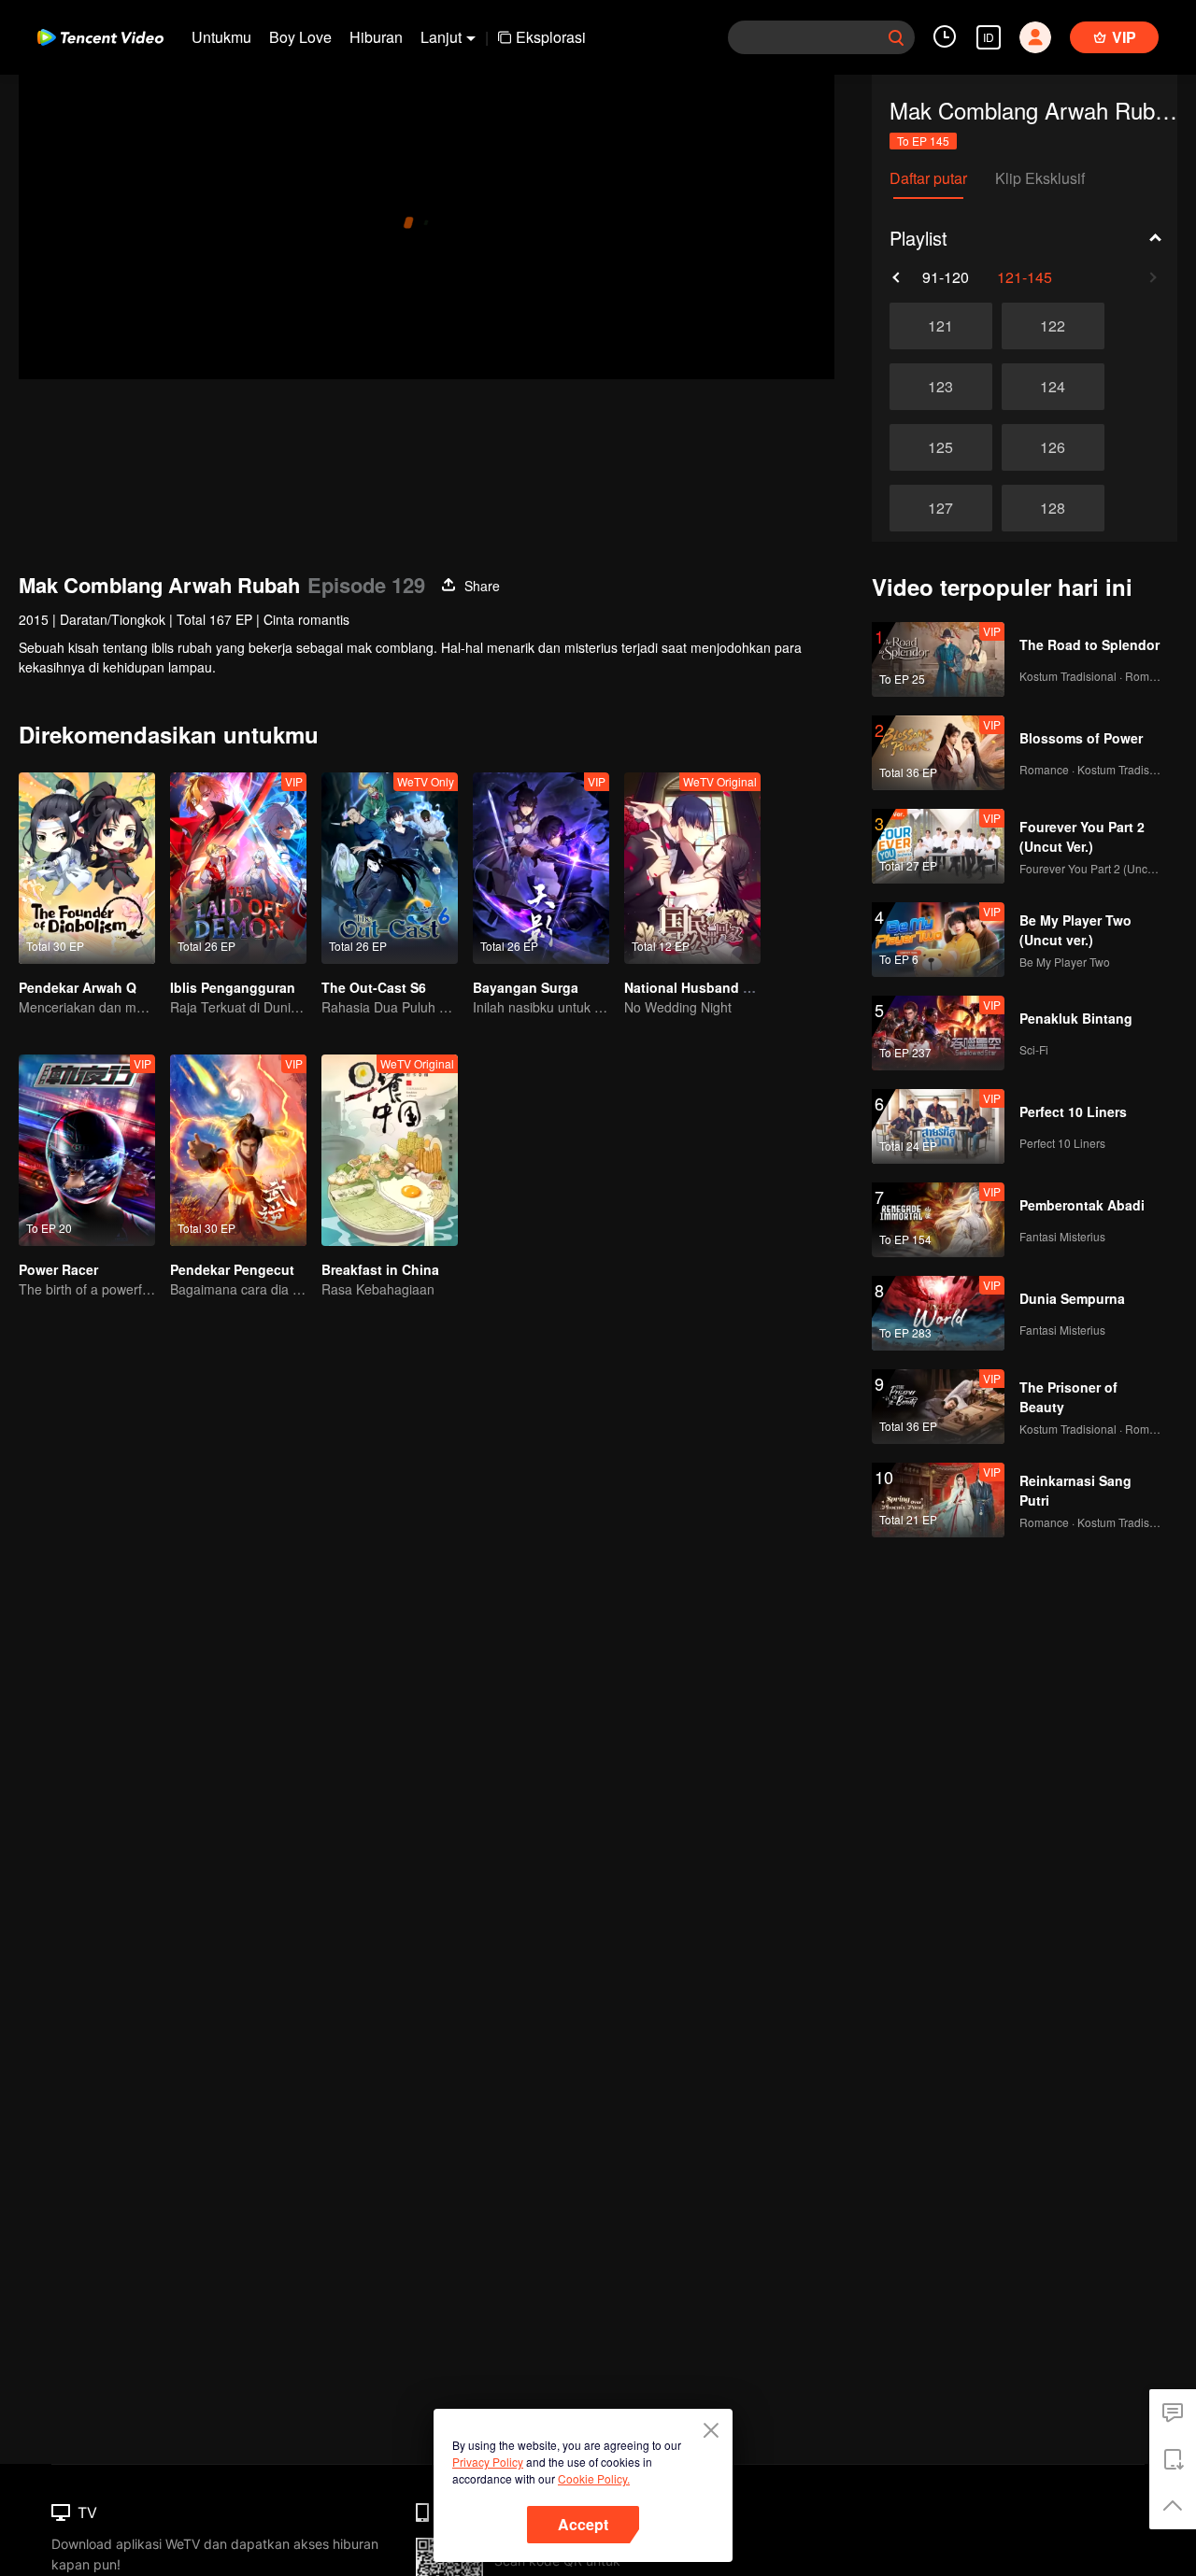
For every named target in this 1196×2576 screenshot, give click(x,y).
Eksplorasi (551, 37)
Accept (583, 2524)
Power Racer (58, 1269)
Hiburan (376, 37)
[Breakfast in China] (390, 1150)
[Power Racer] (87, 1150)
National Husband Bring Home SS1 (735, 987)
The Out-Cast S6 (374, 987)
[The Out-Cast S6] (390, 868)
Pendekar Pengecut (232, 1269)
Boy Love (300, 37)
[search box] (896, 37)
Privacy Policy (488, 2462)
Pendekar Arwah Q (78, 987)
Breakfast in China (380, 1269)
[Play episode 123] (941, 387)
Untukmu (221, 37)
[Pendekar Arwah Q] (87, 868)
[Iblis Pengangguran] (238, 868)
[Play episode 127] (941, 508)
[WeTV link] (100, 37)
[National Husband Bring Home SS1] (692, 868)
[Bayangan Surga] (541, 868)
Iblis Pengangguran (233, 987)
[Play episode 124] (1053, 387)
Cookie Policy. (594, 2478)
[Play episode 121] (941, 326)
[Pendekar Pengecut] (238, 1150)
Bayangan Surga (526, 987)
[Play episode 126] (1053, 447)
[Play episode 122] (1053, 326)
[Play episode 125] (941, 447)
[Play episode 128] (1053, 508)
